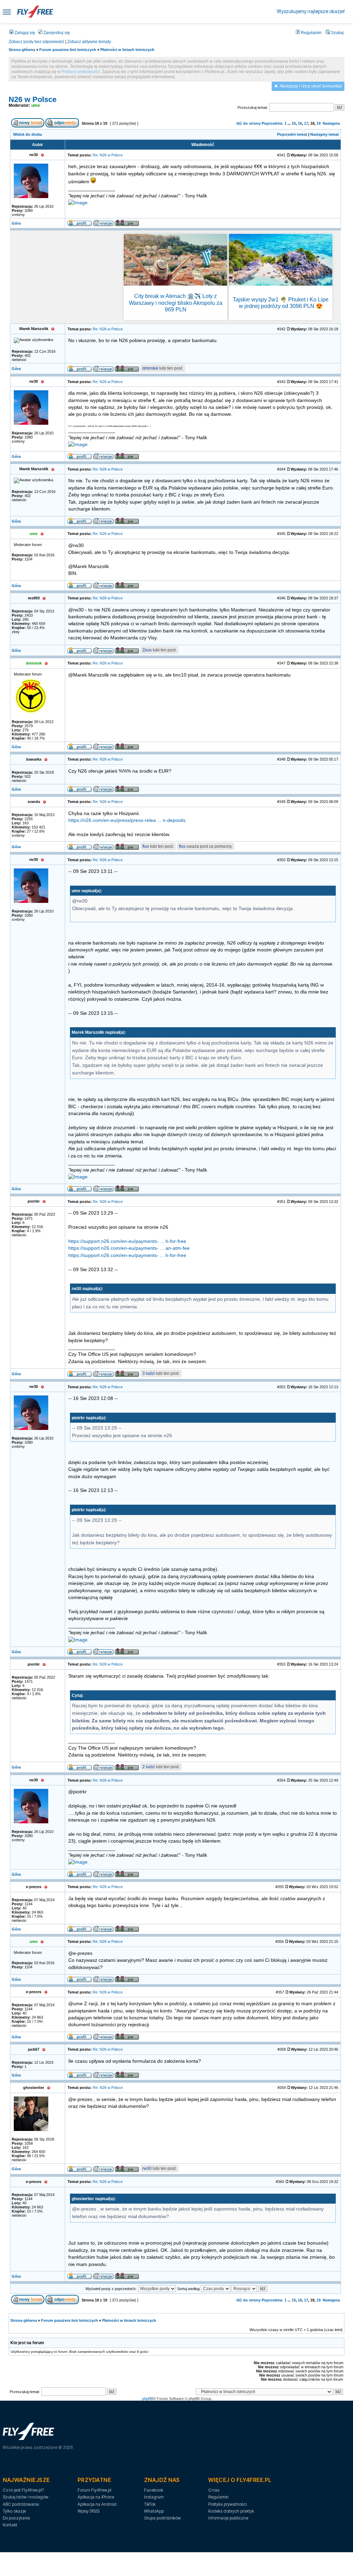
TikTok (150, 2504)
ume (36, 105)
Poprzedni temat (292, 134)
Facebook (154, 2490)
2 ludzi (149, 1767)
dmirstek (150, 368)
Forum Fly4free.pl (94, 2490)
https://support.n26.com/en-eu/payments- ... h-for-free (127, 1241)
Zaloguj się (24, 33)
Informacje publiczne (228, 2518)
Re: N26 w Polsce (108, 155)
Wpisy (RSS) (89, 2511)
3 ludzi (149, 1373)
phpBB (148, 2399)
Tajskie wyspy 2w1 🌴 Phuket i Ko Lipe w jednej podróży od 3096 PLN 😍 (281, 303)
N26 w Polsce (33, 99)
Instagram (154, 2497)
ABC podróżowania (21, 2504)
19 (319, 123)
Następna (331, 123)
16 (300, 123)
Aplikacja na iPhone (96, 2497)
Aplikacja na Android (97, 2504)
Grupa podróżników (162, 2518)
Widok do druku (28, 134)
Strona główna (22, 50)
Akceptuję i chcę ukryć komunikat (311, 86)
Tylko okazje (14, 2511)
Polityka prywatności (227, 2504)
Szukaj (337, 33)
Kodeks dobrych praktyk (231, 2511)
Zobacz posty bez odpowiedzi (36, 42)
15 (294, 123)
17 (306, 123)
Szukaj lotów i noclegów (26, 2497)
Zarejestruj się (56, 33)
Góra (16, 223)
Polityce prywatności (81, 72)
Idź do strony (249, 123)
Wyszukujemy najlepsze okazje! (311, 11)
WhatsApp (154, 2511)
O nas (214, 2490)
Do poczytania (16, 2518)
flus (146, 846)
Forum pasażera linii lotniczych (68, 50)
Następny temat (325, 134)
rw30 (147, 2168)
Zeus (147, 650)
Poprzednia (272, 123)
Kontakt (10, 2525)
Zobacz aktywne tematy (89, 42)
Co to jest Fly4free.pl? (23, 2490)
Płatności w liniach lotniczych (127, 50)
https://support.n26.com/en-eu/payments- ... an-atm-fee (129, 1248)
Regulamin (311, 33)
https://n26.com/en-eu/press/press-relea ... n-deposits (127, 820)
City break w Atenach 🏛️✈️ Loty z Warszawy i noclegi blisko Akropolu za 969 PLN (176, 303)
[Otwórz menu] (7, 12)
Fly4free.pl (35, 12)
